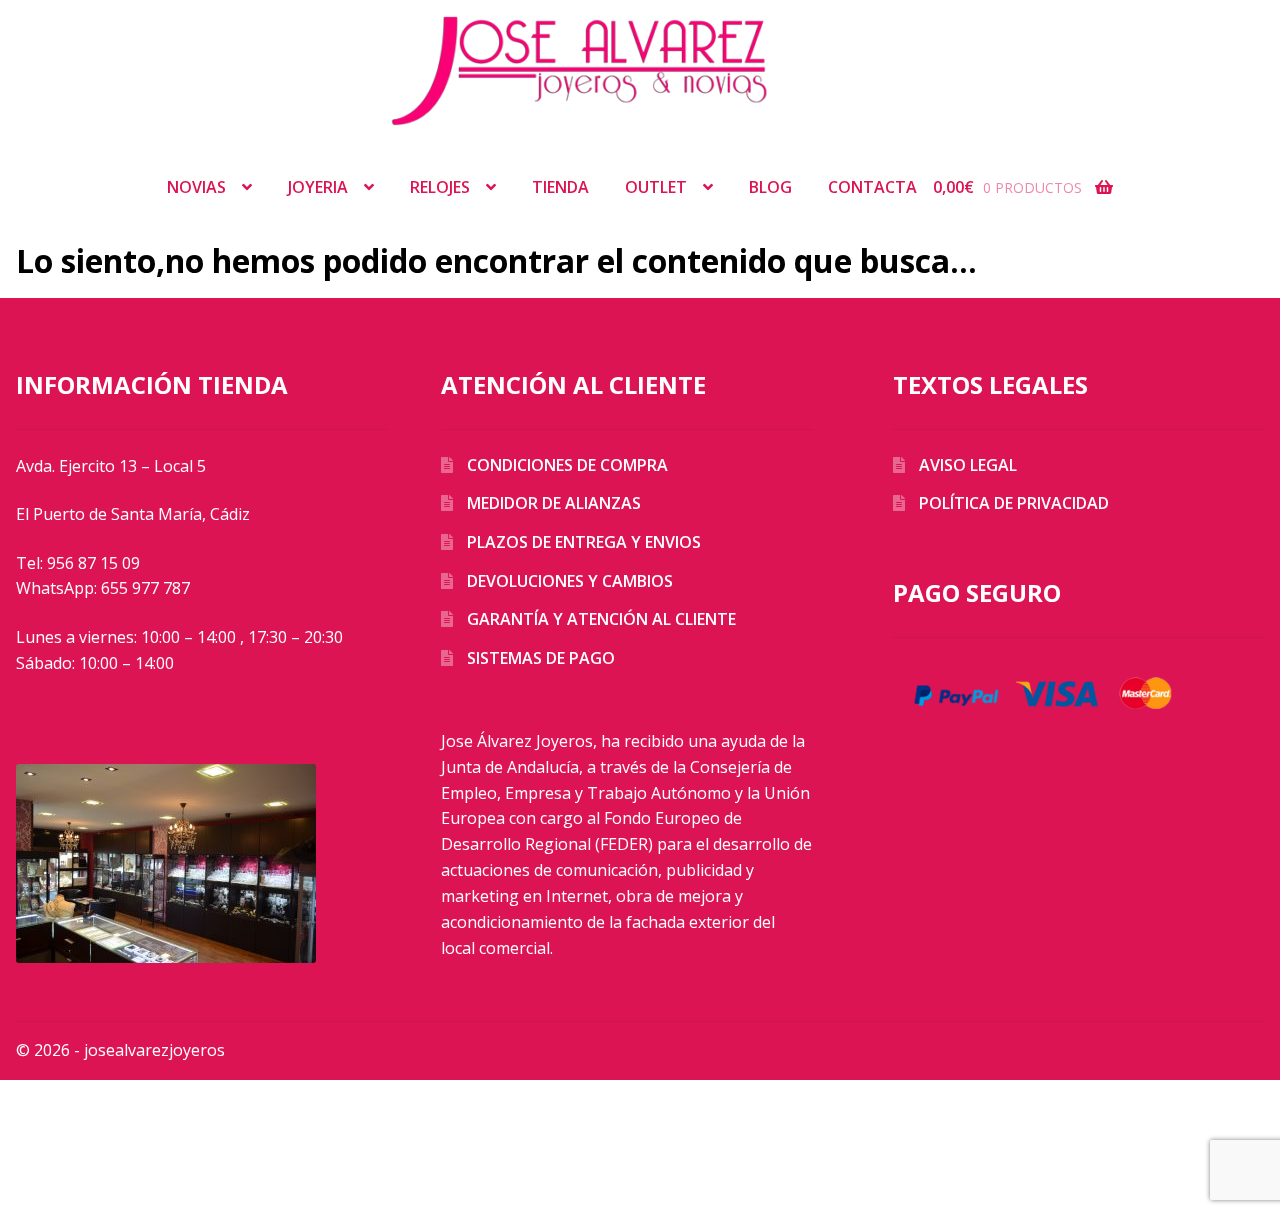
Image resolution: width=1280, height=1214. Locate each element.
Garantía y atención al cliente (601, 619)
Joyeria (318, 187)
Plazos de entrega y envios (584, 542)
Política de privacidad (1014, 503)
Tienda (560, 187)
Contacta (872, 187)
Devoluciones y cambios (570, 581)
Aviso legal (968, 465)
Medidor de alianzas (554, 503)
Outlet (656, 187)
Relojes (440, 187)
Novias (196, 187)
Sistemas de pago (541, 658)
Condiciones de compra (567, 465)
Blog (770, 187)
